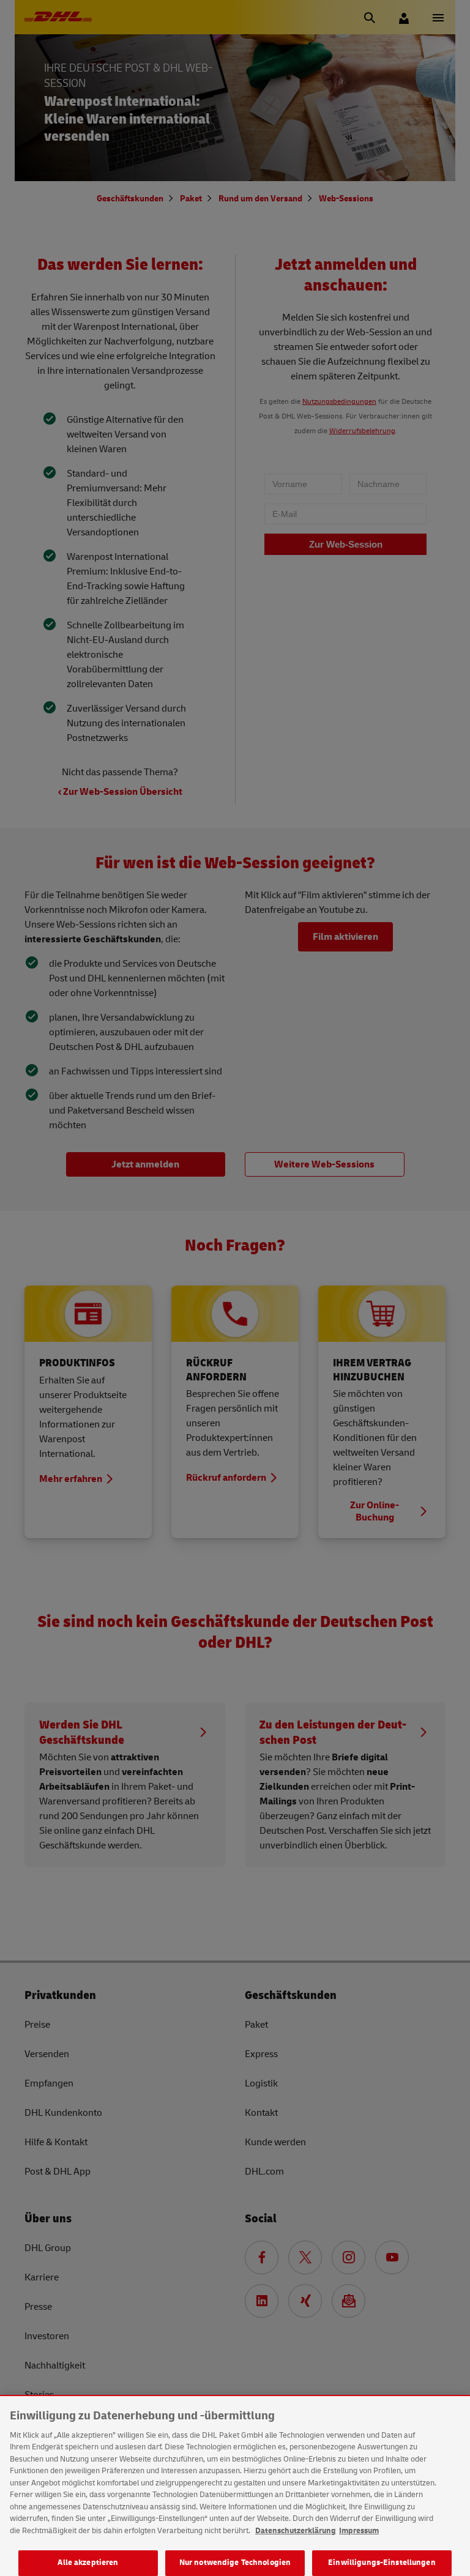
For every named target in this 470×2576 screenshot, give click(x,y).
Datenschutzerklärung (296, 2531)
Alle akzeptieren (88, 2563)
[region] (235, 2486)
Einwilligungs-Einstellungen (382, 2563)
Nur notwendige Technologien (235, 2563)
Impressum (359, 2531)
